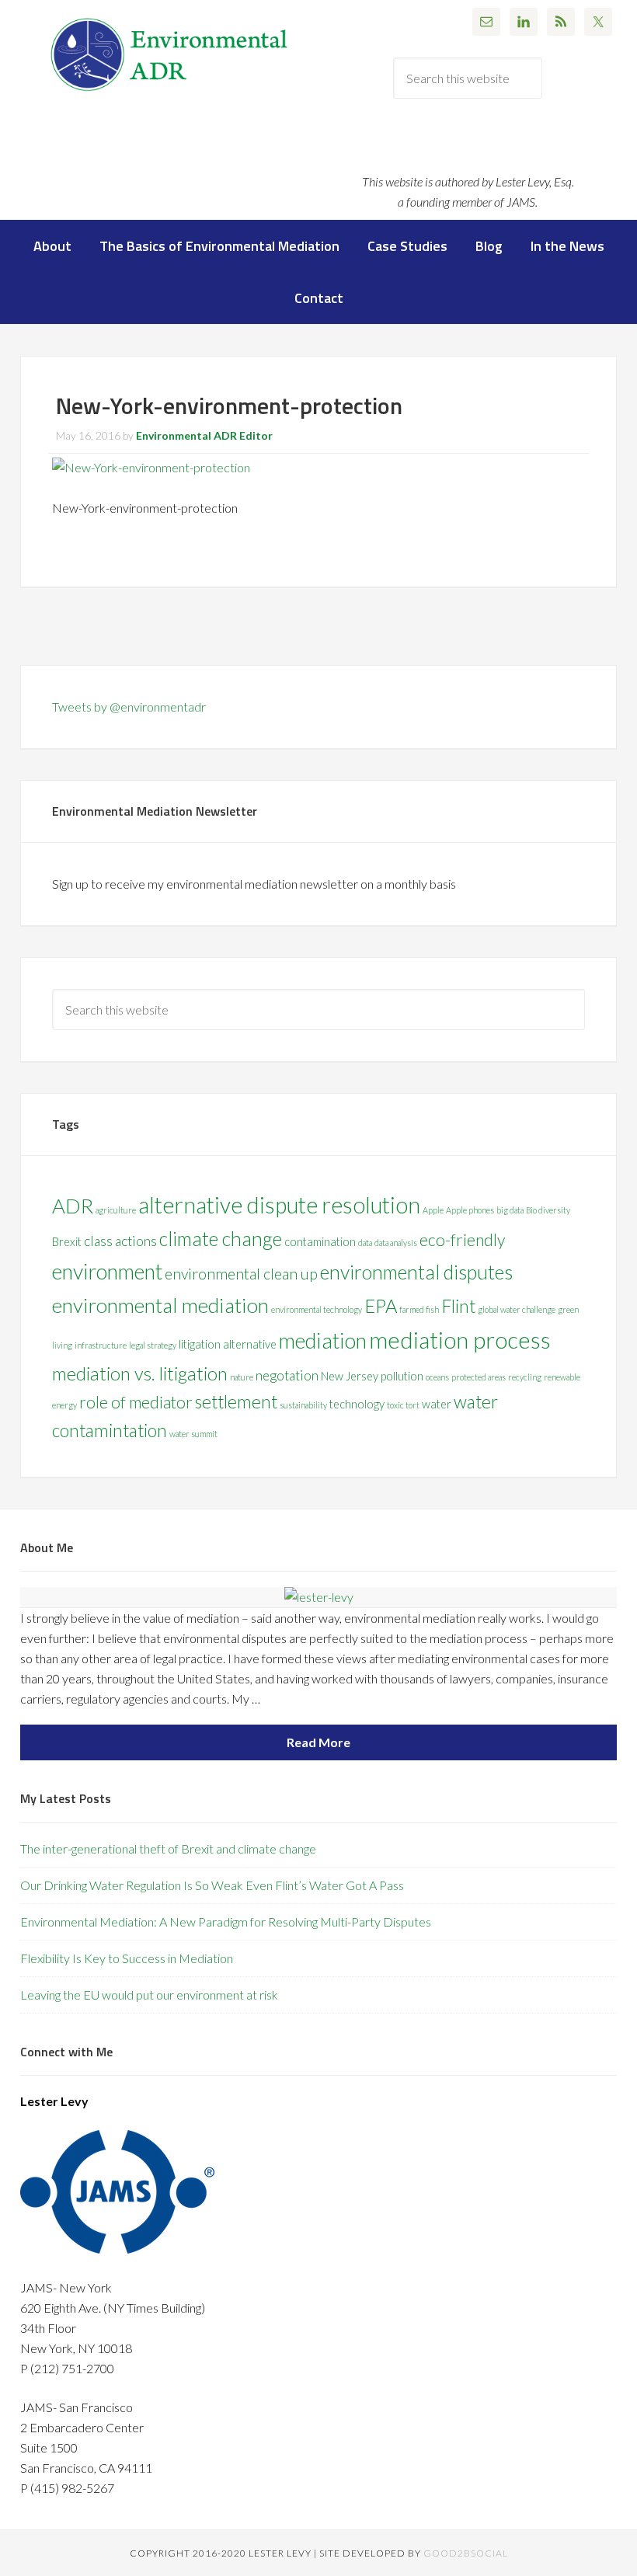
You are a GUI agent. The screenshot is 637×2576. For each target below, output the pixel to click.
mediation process (460, 1340)
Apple (433, 1210)
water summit (193, 1434)
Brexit (67, 1242)
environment (107, 1271)
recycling (525, 1377)
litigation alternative (228, 1344)
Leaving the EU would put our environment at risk (149, 1995)
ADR (73, 1206)
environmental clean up (241, 1274)
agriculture (116, 1210)
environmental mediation (160, 1305)
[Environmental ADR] (169, 91)
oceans (437, 1377)
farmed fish (419, 1309)
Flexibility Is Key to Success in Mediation (127, 1958)
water (437, 1404)
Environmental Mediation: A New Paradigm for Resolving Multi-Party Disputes (226, 1922)
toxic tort (403, 1405)
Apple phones (470, 1210)
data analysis (396, 1243)
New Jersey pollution (372, 1376)
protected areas (479, 1377)
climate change (221, 1238)
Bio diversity (548, 1210)
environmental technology (317, 1309)
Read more (318, 1742)
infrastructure (101, 1345)
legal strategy (153, 1345)
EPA (381, 1305)
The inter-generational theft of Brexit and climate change (168, 1848)
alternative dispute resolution (279, 1205)
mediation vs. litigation (140, 1373)
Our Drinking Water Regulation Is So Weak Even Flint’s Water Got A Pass (212, 1885)
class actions (120, 1241)
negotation (287, 1375)
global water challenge (517, 1309)
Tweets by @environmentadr (129, 707)
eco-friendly (462, 1240)
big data (510, 1210)
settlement (236, 1402)
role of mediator (136, 1402)
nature (242, 1377)
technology (357, 1404)
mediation (323, 1340)
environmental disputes (416, 1272)
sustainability (303, 1405)
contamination (320, 1242)
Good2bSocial (466, 2553)
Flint (458, 1306)
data (365, 1243)
